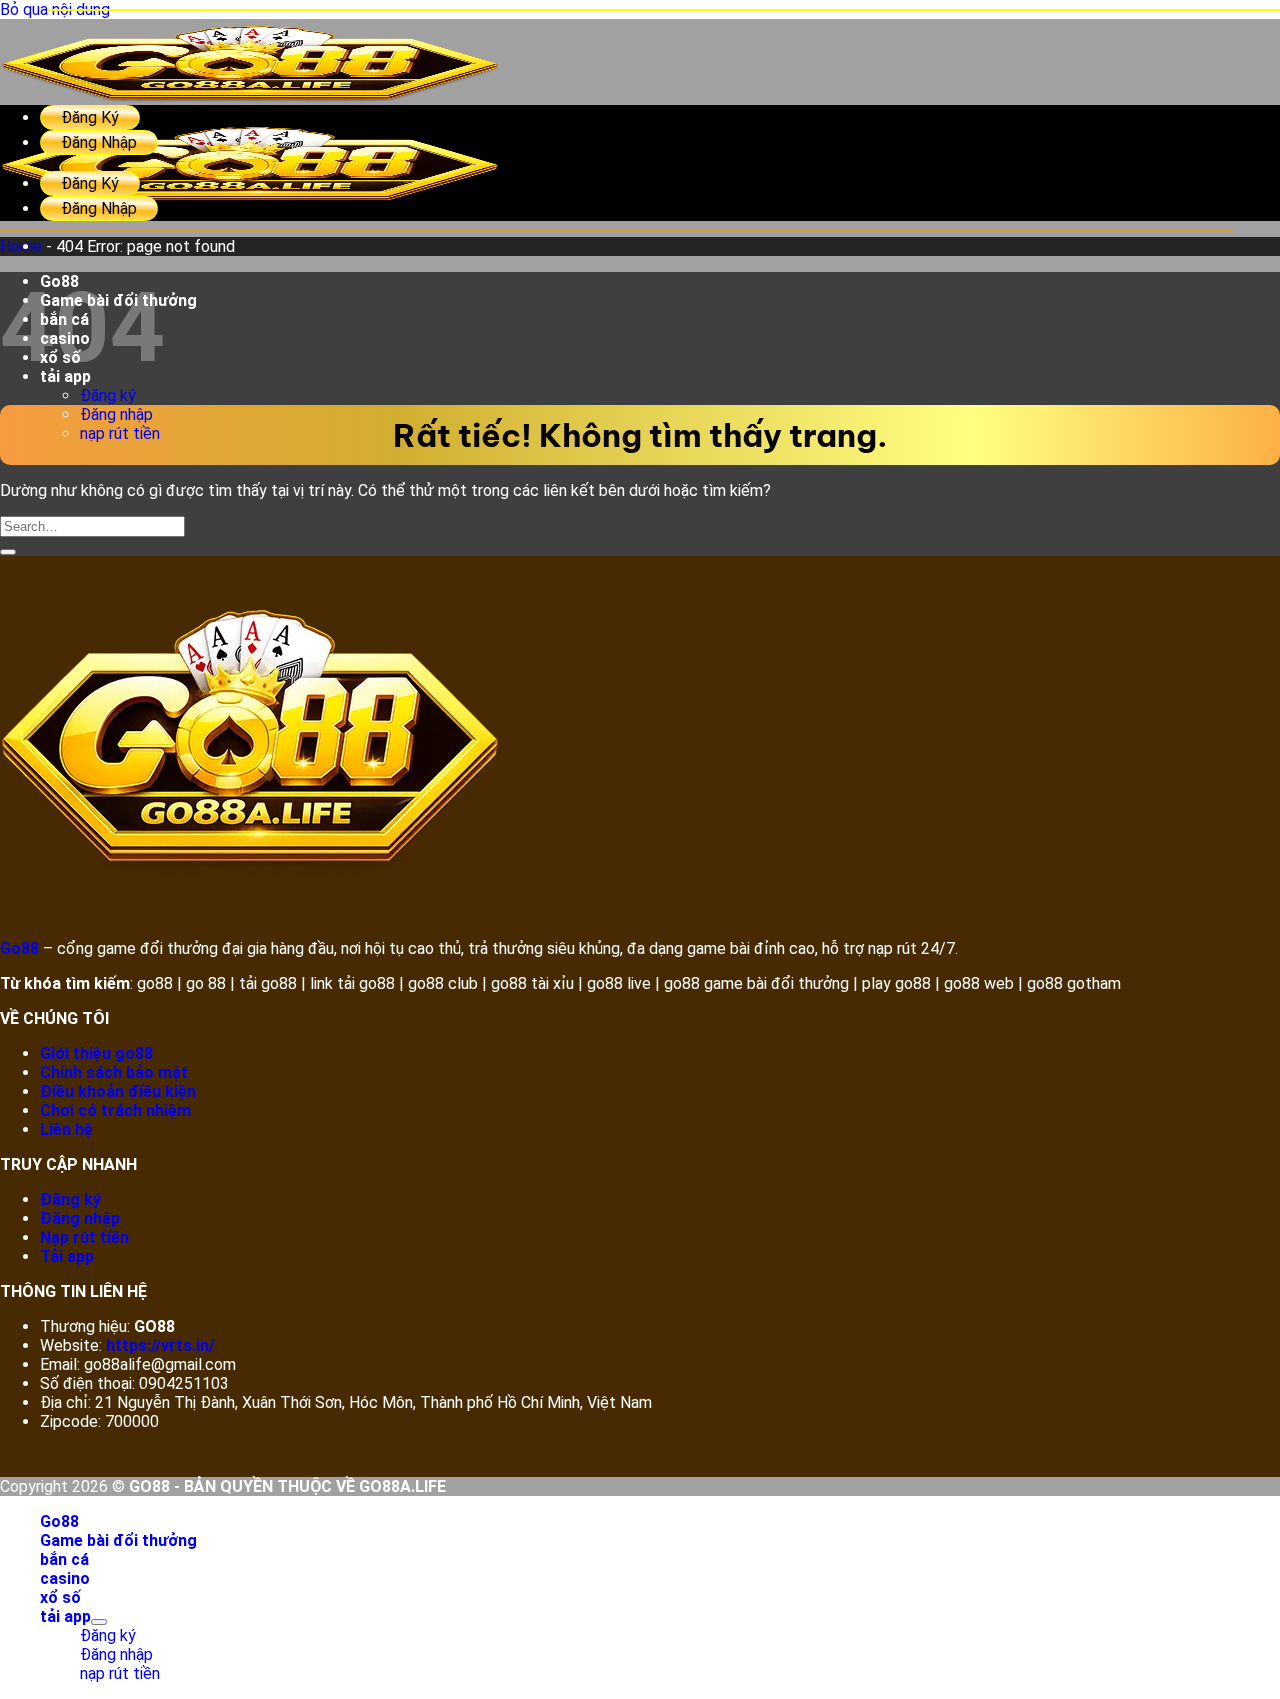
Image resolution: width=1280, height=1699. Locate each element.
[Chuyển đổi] (99, 1622)
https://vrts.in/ (160, 1345)
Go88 (59, 281)
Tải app (67, 1256)
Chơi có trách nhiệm (115, 1110)
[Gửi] (8, 552)
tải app (65, 376)
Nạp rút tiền (84, 1237)
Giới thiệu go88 (96, 1053)
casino (65, 338)
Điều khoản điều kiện (118, 1091)
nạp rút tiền (120, 433)
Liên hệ (66, 1129)
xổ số (60, 357)
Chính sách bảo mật (114, 1072)
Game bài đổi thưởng (118, 300)
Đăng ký (108, 395)
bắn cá (64, 319)
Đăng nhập (116, 414)
